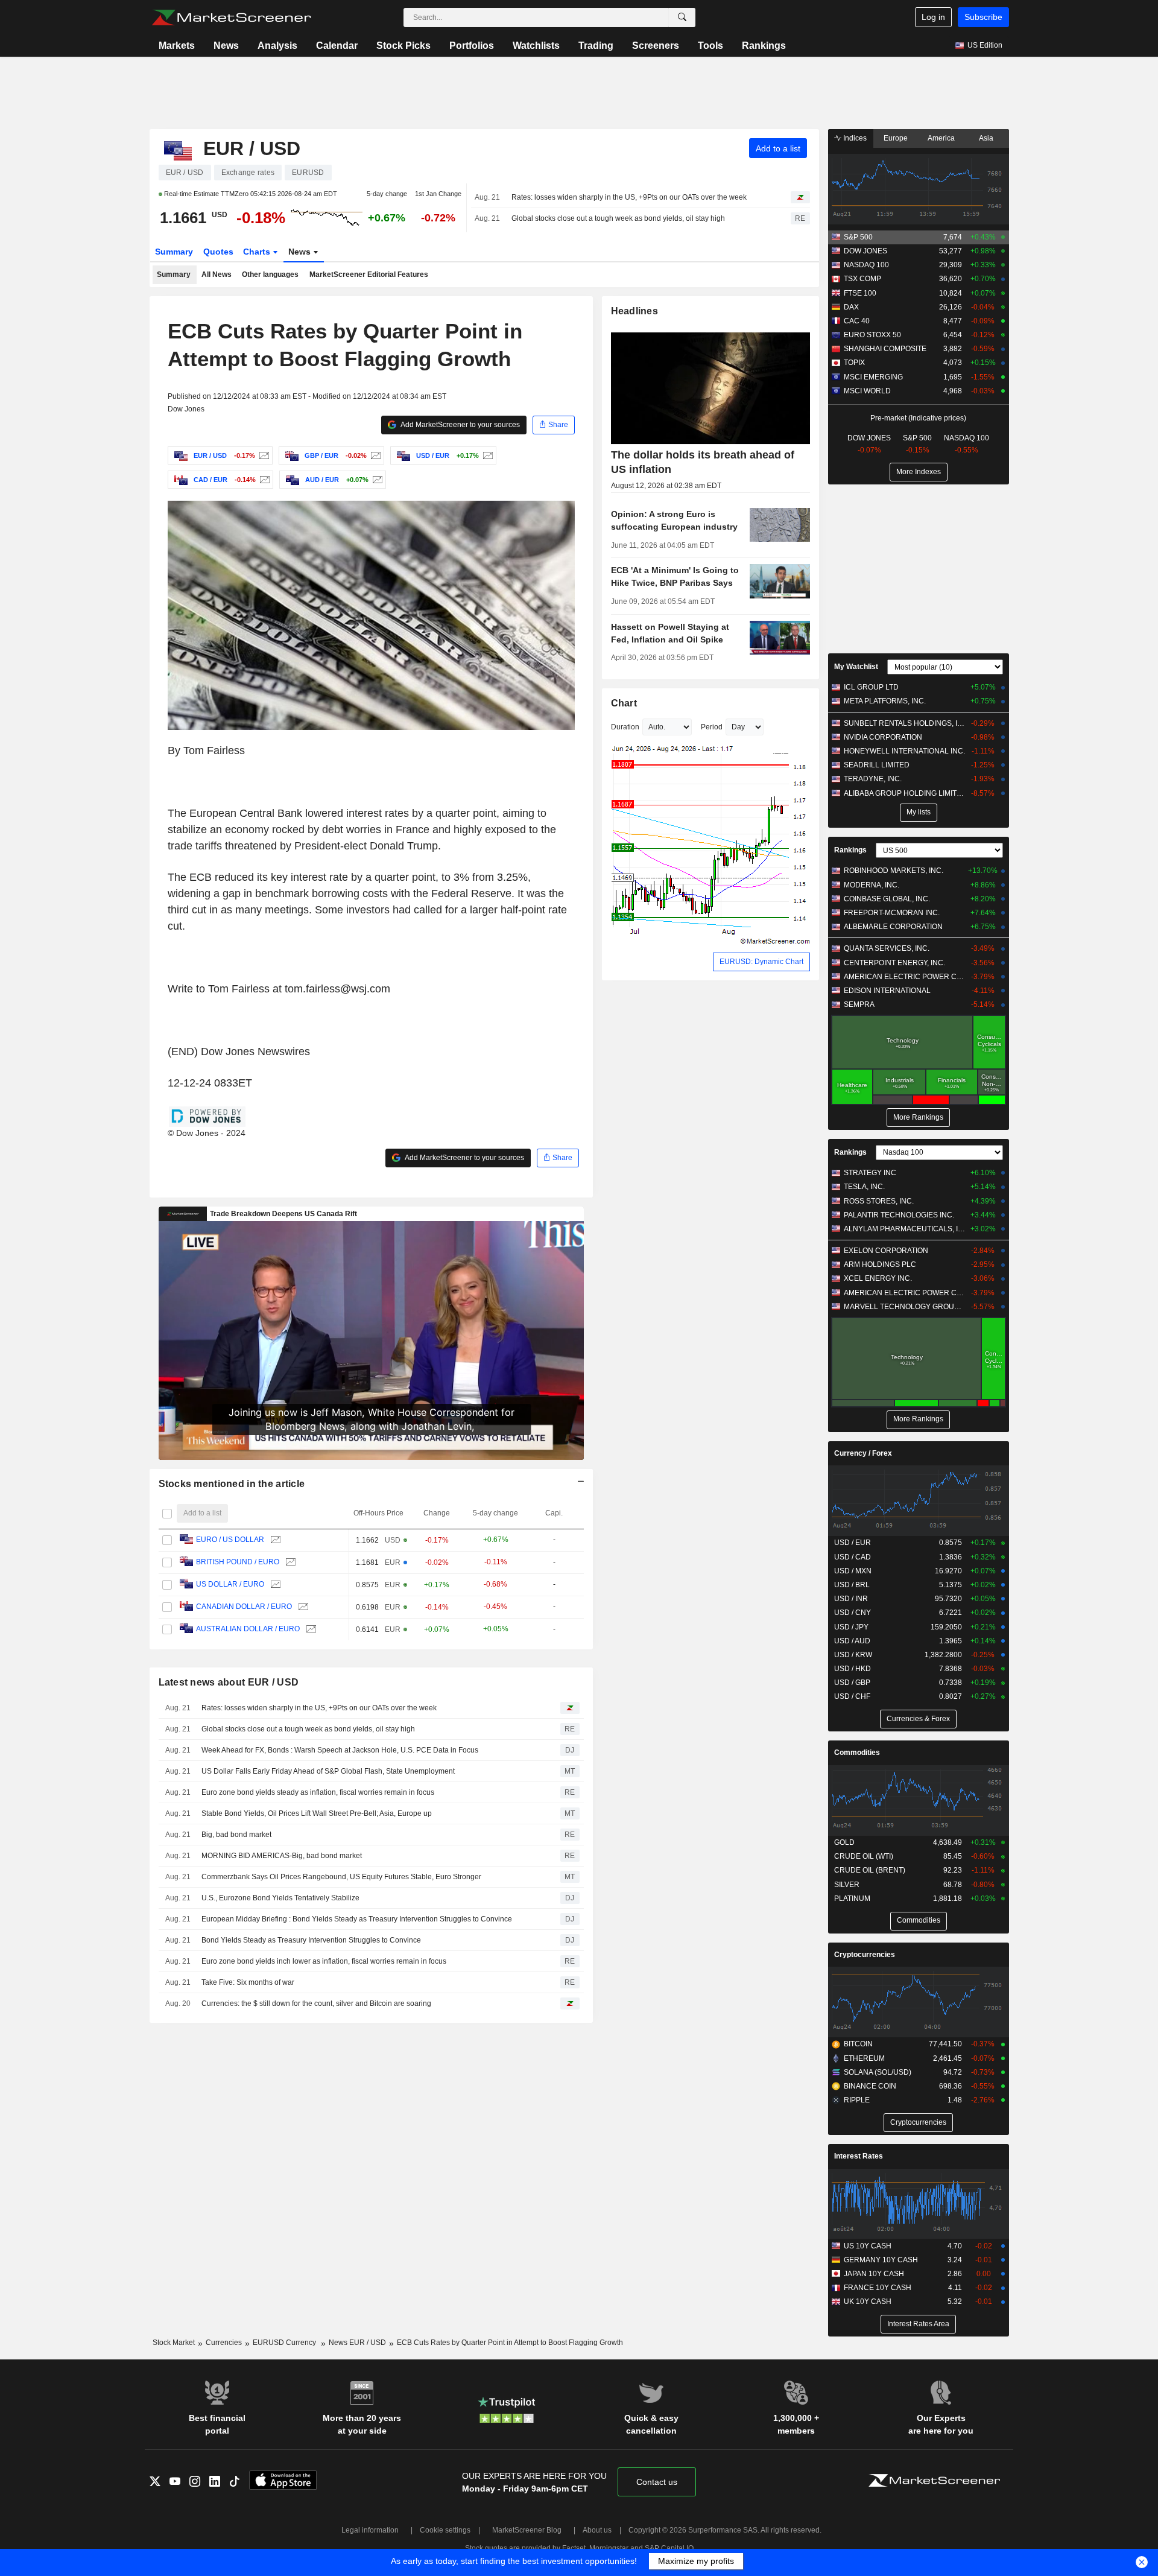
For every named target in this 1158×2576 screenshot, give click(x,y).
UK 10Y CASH (868, 2302)
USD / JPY (851, 1627)
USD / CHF (852, 1696)
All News (217, 274)
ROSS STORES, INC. (879, 1201)
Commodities (857, 1753)
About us (597, 2530)
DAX (851, 307)
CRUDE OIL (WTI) (864, 1856)
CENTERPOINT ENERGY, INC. (894, 963)
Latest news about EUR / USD (229, 1682)
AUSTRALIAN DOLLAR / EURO (248, 1629)
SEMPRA (859, 1004)
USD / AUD (852, 1641)
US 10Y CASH (868, 2246)
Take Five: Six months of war (248, 1982)
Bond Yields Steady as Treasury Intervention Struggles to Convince (311, 1940)
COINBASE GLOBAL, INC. (887, 899)
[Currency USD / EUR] (486, 455)
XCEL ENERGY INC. (878, 1278)
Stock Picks (403, 46)
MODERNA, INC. (872, 885)
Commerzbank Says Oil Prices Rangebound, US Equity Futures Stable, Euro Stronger (341, 1877)
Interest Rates (859, 2156)
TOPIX (854, 363)
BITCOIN (858, 2044)
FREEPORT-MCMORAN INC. (892, 913)
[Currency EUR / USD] (263, 455)
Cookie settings (445, 2530)
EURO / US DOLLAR (230, 1540)
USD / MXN (853, 1571)
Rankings (764, 46)
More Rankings (918, 1117)
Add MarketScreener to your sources (460, 425)
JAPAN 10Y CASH (874, 2274)
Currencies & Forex (918, 1719)
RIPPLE (857, 2100)
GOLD (844, 1842)
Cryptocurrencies (865, 1955)
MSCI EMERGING (873, 377)
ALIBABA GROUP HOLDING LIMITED (904, 793)
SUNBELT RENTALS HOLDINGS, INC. (904, 723)
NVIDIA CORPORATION (883, 737)
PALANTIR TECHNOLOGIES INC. (899, 1215)
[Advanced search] (682, 17)
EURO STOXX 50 (872, 335)
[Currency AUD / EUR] (376, 480)
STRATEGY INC (870, 1173)
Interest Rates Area (918, 2324)
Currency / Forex (863, 1453)
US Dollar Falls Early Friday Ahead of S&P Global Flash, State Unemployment (328, 1771)
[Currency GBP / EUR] (374, 455)
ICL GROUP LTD (871, 687)
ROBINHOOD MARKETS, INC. (894, 871)
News (226, 46)
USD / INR (851, 1599)
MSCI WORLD (867, 391)
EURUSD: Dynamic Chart (761, 962)
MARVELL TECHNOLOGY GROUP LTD (904, 1307)
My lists (919, 812)
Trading (596, 46)
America (941, 138)
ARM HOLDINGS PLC (880, 1264)
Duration (625, 727)
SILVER (847, 1885)
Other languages (270, 274)
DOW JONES (865, 251)
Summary (174, 252)
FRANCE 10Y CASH (878, 2288)
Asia (986, 138)
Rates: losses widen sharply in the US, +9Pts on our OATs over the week (629, 197)
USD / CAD (853, 1557)
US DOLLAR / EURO (230, 1584)
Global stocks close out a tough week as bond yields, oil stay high (618, 218)
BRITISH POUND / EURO (238, 1562)
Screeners (656, 46)
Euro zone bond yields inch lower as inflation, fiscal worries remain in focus (324, 1961)
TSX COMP (862, 279)
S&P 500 (858, 237)
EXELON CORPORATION (886, 1251)
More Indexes (919, 472)
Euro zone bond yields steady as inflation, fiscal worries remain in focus (318, 1792)
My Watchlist (856, 667)
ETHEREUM (864, 2058)
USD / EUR (853, 1543)
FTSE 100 (860, 293)
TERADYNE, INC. (873, 779)
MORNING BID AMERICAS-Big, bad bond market (282, 1856)
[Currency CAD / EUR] (263, 480)
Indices (854, 138)
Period (712, 727)
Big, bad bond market (236, 1835)
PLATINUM (852, 1899)
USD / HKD (853, 1669)
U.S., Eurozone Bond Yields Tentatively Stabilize (280, 1898)
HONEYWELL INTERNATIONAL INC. (904, 751)
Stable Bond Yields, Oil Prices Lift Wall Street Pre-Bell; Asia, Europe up (317, 1813)
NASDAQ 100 (866, 265)
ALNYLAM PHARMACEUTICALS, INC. (904, 1229)
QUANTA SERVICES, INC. (887, 948)
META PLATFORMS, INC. (885, 701)
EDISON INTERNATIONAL (887, 991)
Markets (177, 46)
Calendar (337, 46)
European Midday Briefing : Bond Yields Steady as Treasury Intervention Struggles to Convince (357, 1919)
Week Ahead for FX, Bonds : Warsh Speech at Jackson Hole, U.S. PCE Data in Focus (340, 1750)
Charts (258, 252)
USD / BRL (852, 1585)
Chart (624, 703)
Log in (933, 17)
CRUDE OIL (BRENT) (870, 1870)
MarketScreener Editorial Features (369, 274)
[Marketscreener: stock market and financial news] (231, 17)
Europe (896, 138)
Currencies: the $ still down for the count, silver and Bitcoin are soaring (316, 2003)
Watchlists (536, 46)
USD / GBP (852, 1683)
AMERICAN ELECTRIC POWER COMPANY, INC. (904, 977)
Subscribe (983, 17)
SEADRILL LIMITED (877, 765)
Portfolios (472, 46)
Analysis (277, 46)
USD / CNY (853, 1613)
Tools (710, 46)
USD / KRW (853, 1655)
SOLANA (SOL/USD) (878, 2072)
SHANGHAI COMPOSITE (885, 349)
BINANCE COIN (870, 2086)
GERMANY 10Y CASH (881, 2260)
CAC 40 (857, 321)
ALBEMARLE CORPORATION (893, 927)
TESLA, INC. (864, 1187)
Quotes (218, 252)
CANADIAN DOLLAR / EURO (244, 1607)
